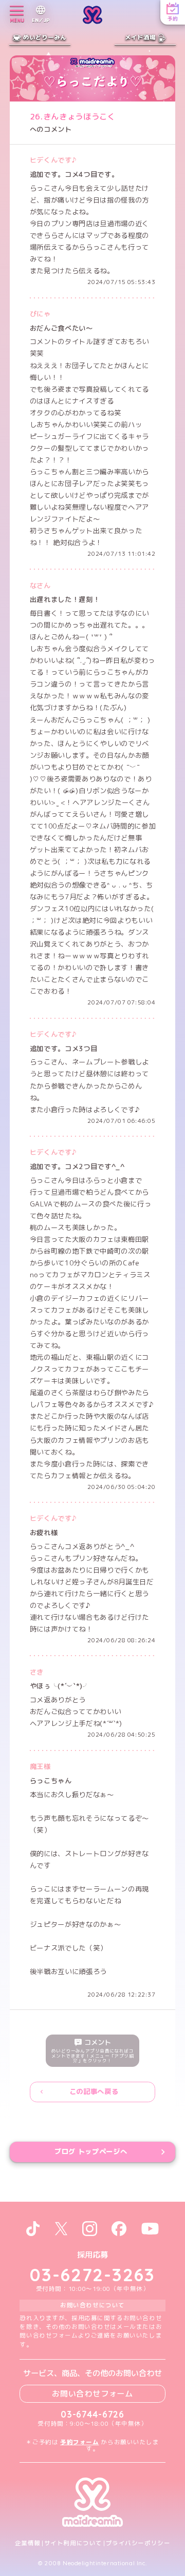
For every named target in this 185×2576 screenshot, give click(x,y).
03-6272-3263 (92, 2275)
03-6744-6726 (92, 2414)
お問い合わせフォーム (92, 2393)
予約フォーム (79, 2442)
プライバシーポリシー (138, 2543)
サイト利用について (73, 2543)
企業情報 (28, 2543)
